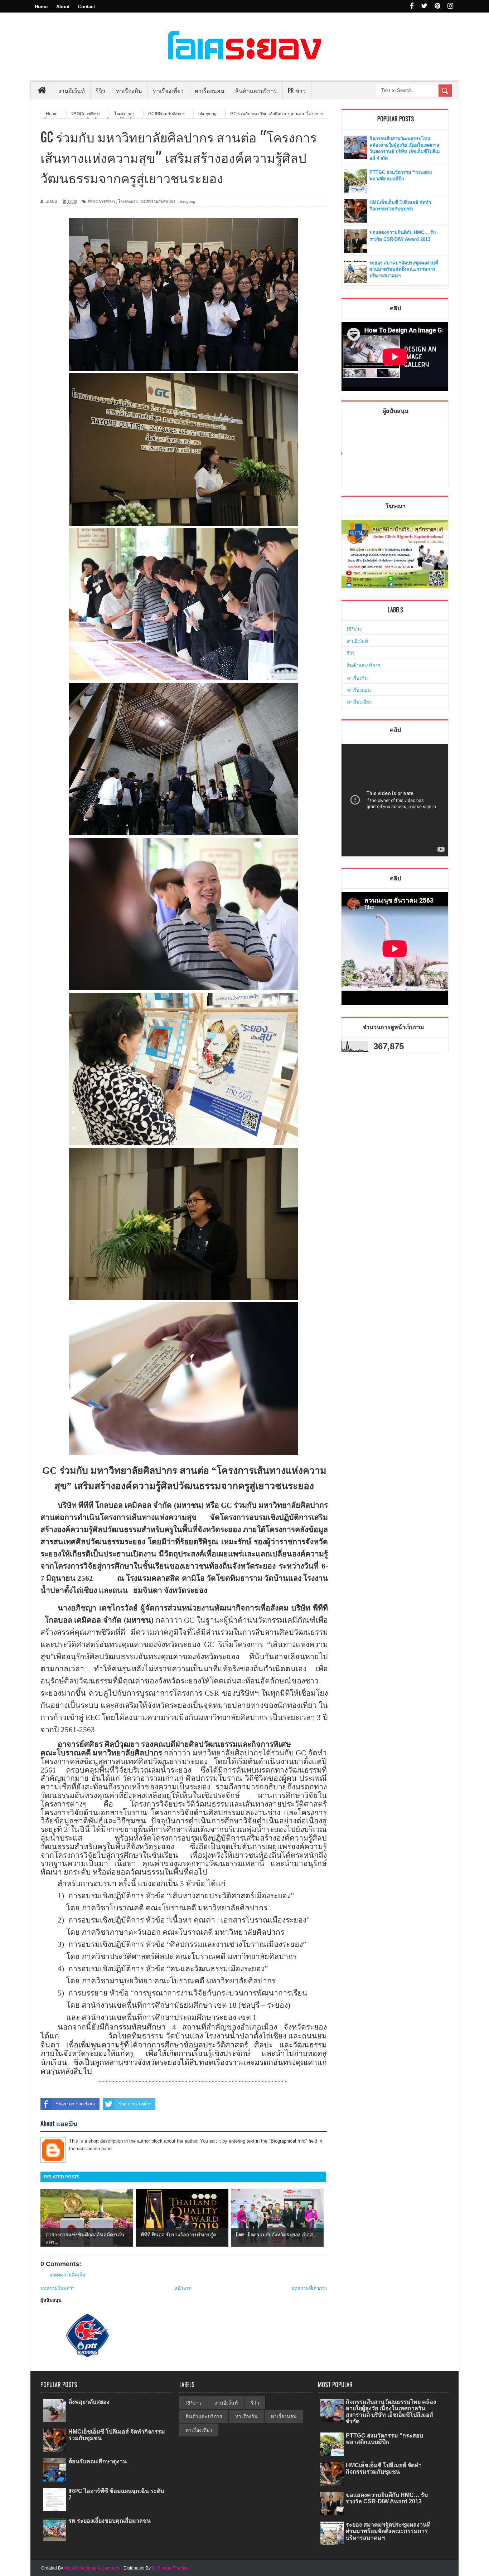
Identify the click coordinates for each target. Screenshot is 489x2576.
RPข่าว (354, 629)
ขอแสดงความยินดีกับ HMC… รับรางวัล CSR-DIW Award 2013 (387, 2498)
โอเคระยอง (128, 201)
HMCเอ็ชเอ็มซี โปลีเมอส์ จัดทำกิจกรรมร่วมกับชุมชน (384, 2468)
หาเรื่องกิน (357, 678)
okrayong (187, 201)
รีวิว (351, 653)
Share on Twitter (135, 2104)
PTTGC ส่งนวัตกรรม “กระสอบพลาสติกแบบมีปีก (384, 2439)
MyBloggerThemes (170, 2568)
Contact (86, 7)
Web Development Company (92, 2568)
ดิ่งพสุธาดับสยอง (89, 2402)
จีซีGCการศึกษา (101, 201)
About (63, 7)
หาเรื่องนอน (359, 690)
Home (41, 7)
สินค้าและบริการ (364, 665)
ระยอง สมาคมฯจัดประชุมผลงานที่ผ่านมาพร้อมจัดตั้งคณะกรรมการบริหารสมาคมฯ (404, 269)
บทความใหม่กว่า (57, 2288)
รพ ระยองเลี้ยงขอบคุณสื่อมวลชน (110, 2521)
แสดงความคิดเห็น (67, 2275)
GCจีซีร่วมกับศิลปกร (158, 201)
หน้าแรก (183, 2288)
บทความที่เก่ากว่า (309, 2288)
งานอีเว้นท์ (72, 91)
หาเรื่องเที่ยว (359, 702)
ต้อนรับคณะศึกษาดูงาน (98, 2461)
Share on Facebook (76, 2104)
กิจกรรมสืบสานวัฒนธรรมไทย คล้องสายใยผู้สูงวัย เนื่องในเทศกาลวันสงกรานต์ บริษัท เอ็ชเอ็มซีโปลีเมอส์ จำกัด (391, 2412)
